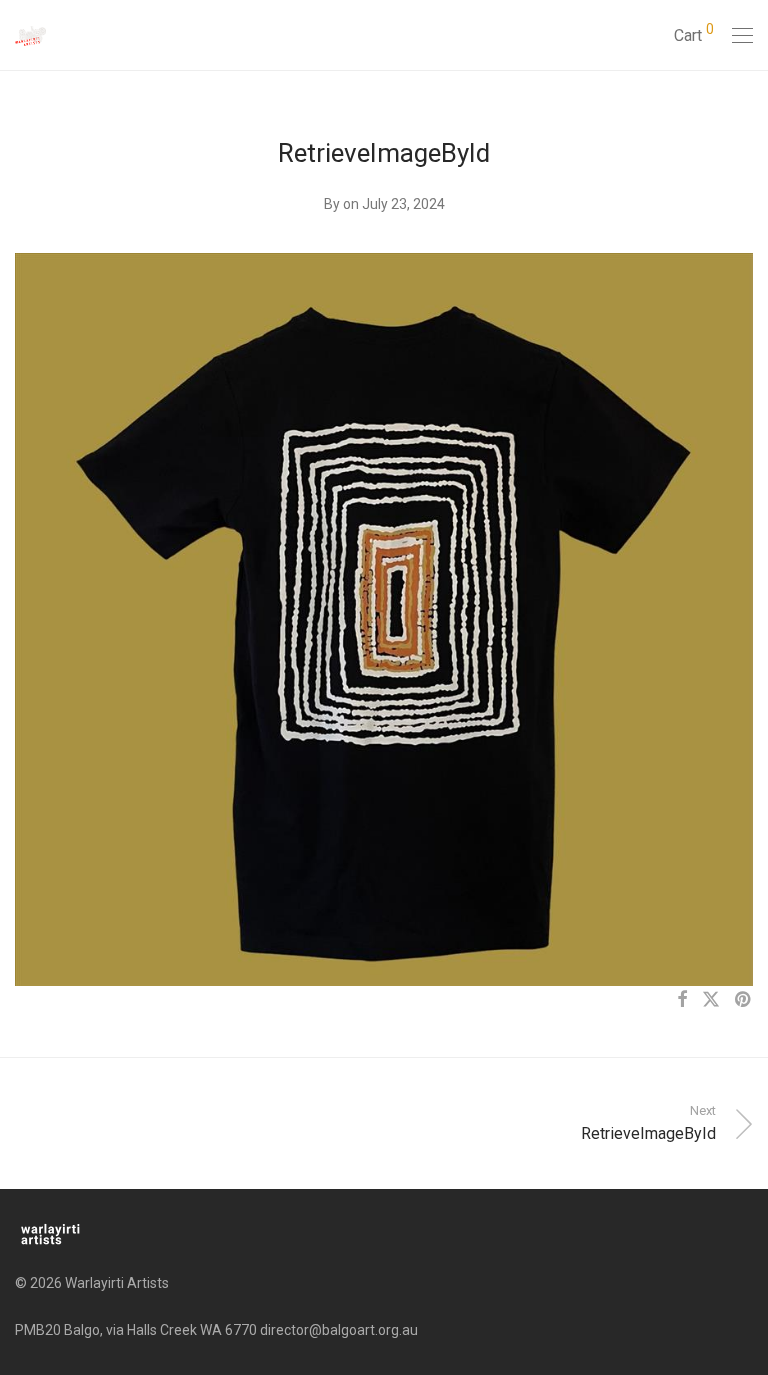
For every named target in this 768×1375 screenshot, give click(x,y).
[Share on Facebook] (682, 1000)
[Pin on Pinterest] (744, 1000)
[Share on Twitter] (711, 1000)
